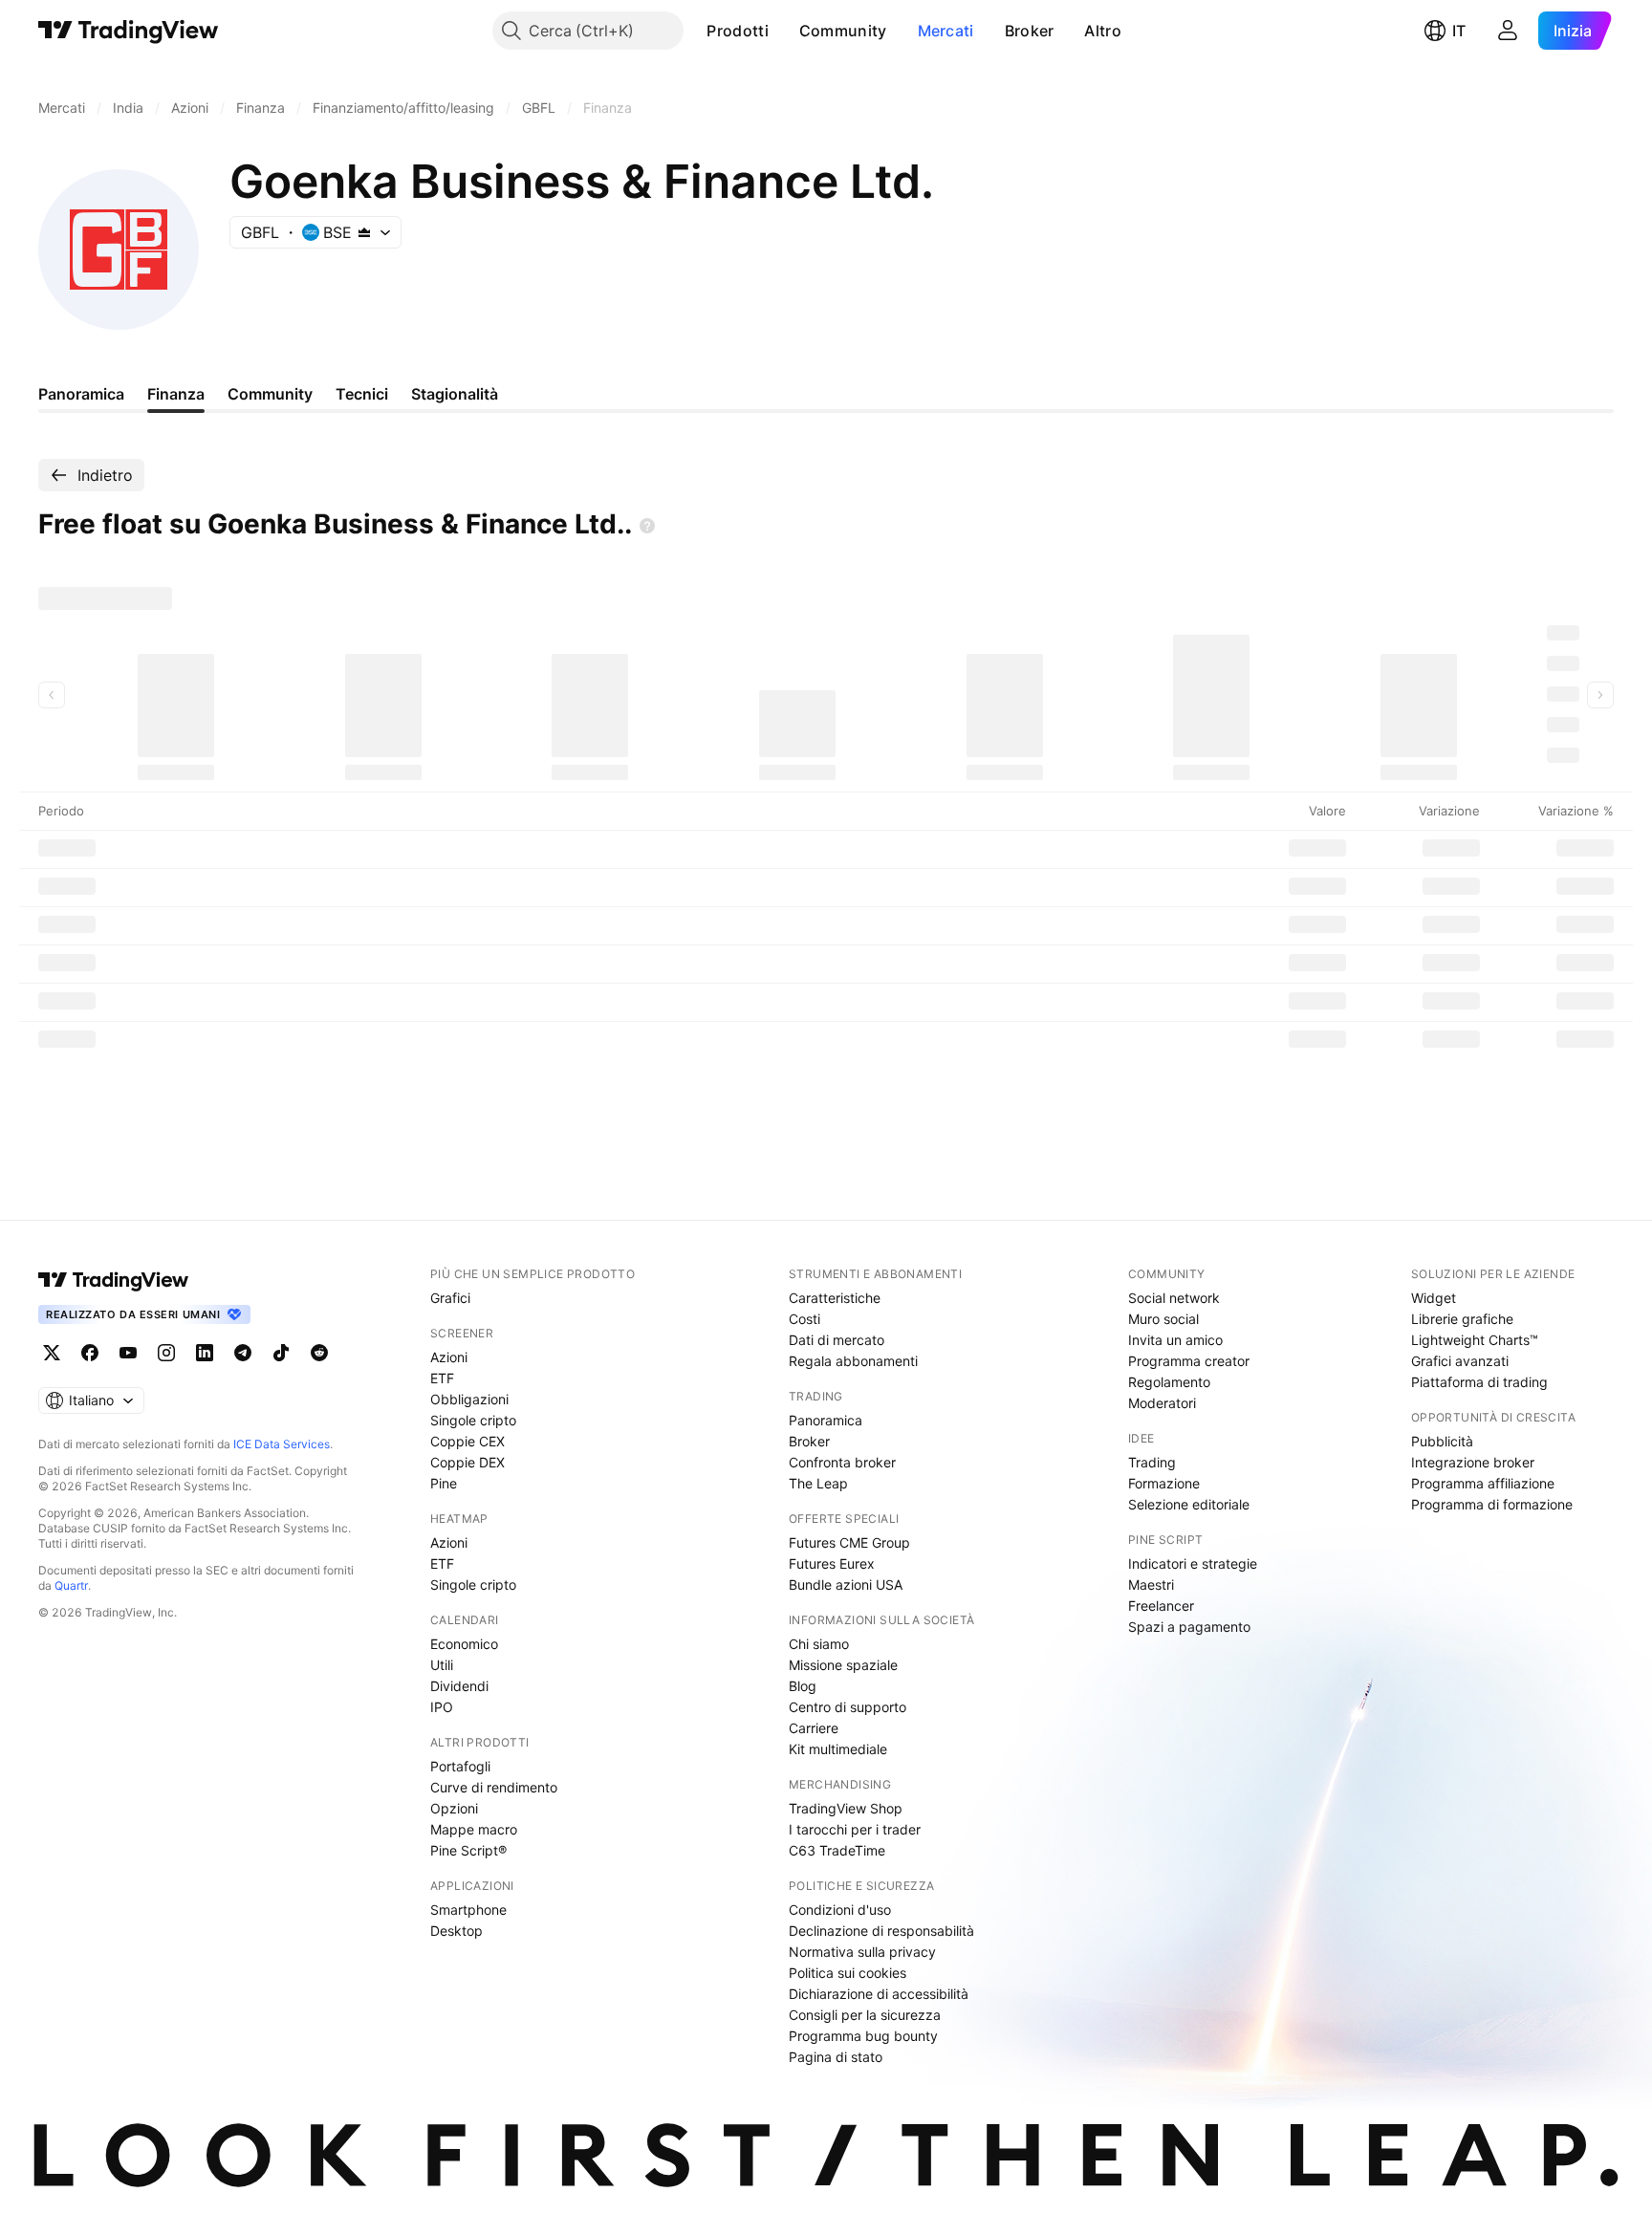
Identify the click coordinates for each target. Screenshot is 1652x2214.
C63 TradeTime (837, 1850)
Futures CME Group (849, 1542)
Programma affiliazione (1483, 1483)
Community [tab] (270, 394)
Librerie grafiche (1462, 1319)
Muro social (1163, 1319)
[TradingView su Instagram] (166, 1353)
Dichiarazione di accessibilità (879, 1994)
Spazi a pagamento (1189, 1627)
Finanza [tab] (176, 394)
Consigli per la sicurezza (865, 2015)
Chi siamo (819, 1644)
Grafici (450, 1298)
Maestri (1151, 1585)
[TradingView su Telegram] (243, 1353)
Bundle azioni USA (846, 1585)
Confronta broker (842, 1462)
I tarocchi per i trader (855, 1829)
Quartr (71, 1585)
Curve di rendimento (494, 1787)
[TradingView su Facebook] (90, 1353)
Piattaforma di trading (1479, 1382)
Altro (1103, 31)
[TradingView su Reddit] (319, 1353)
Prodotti (737, 31)
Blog (803, 1686)
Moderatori (1162, 1403)
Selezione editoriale (1189, 1504)
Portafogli (460, 1766)
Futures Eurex (832, 1563)
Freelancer (1161, 1606)
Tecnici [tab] (362, 394)
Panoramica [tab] (81, 394)
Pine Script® (468, 1850)
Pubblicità (1442, 1441)
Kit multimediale (838, 1749)
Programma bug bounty (863, 2036)
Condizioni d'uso (840, 1910)
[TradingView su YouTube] (128, 1353)
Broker (1030, 31)
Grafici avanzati (1460, 1361)
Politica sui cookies (848, 1973)
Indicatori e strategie (1193, 1563)
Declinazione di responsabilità (881, 1931)
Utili (442, 1665)
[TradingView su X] (52, 1353)
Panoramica (826, 1420)
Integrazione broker (1473, 1462)
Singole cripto (473, 1420)
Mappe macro (474, 1829)
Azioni (449, 1357)
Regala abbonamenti (853, 1361)
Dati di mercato (837, 1340)
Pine (444, 1483)
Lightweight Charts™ (1475, 1340)
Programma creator (1189, 1361)
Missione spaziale (843, 1665)
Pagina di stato (836, 2057)
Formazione (1164, 1483)
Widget (1434, 1298)
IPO (442, 1707)
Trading (1152, 1462)
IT (1459, 31)
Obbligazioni (469, 1399)
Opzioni (454, 1808)
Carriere (814, 1728)
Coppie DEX (467, 1462)
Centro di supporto (848, 1707)
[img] (364, 232)
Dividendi (459, 1686)
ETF (442, 1378)
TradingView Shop (846, 1808)
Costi (804, 1319)
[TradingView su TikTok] (281, 1353)
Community (843, 31)
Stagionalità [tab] (455, 394)
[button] (783, 31)
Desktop (456, 1931)
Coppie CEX (467, 1441)
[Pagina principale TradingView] (129, 31)
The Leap (818, 1483)
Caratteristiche (835, 1298)
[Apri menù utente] (1508, 31)
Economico (464, 1644)
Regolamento (1169, 1382)
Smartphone (468, 1910)
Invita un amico (1175, 1340)
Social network (1174, 1298)
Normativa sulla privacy (862, 1952)
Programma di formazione (1492, 1504)
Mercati (946, 31)
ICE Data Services (282, 1444)
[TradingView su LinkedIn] (205, 1353)
